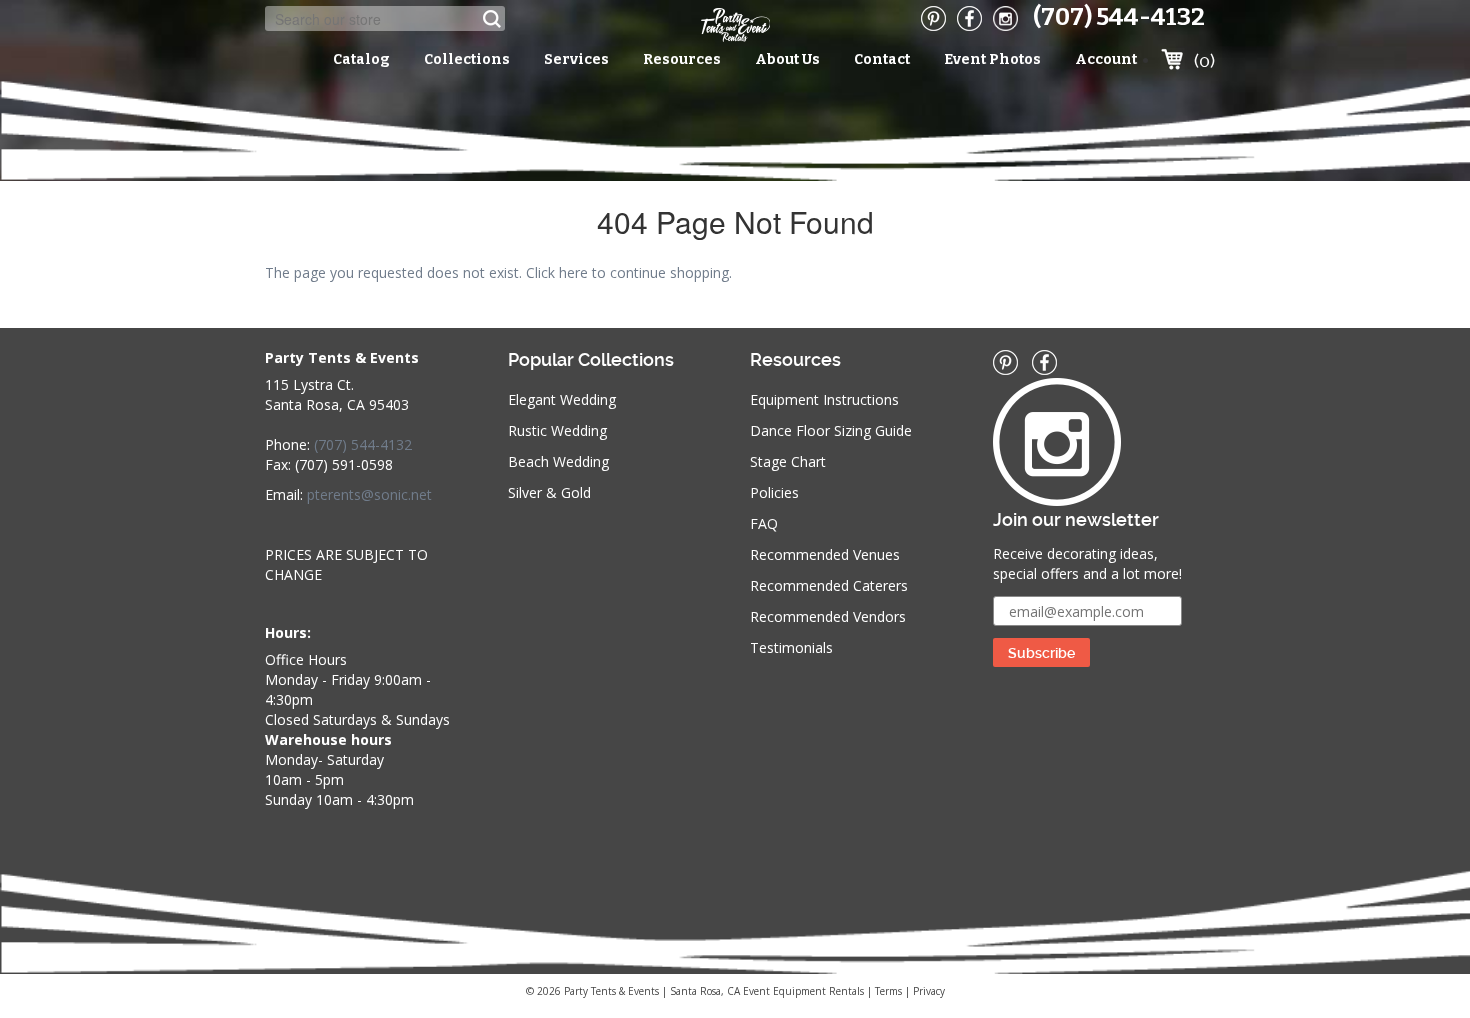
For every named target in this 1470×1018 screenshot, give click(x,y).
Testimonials (791, 647)
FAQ (764, 523)
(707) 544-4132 (1119, 17)
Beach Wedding (558, 461)
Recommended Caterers (829, 585)
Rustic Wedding (557, 430)
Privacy (929, 991)
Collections (467, 59)
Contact (882, 59)
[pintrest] (933, 18)
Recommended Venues (825, 554)
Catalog (361, 59)
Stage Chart (788, 461)
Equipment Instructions (824, 399)
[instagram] (1005, 18)
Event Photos (992, 59)
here (573, 272)
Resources (682, 59)
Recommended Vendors (828, 616)
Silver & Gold (549, 492)
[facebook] (969, 18)
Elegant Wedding (562, 399)
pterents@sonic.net (369, 494)
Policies (774, 492)
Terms (888, 991)
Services (576, 59)
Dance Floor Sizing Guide (831, 430)
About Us (787, 59)
